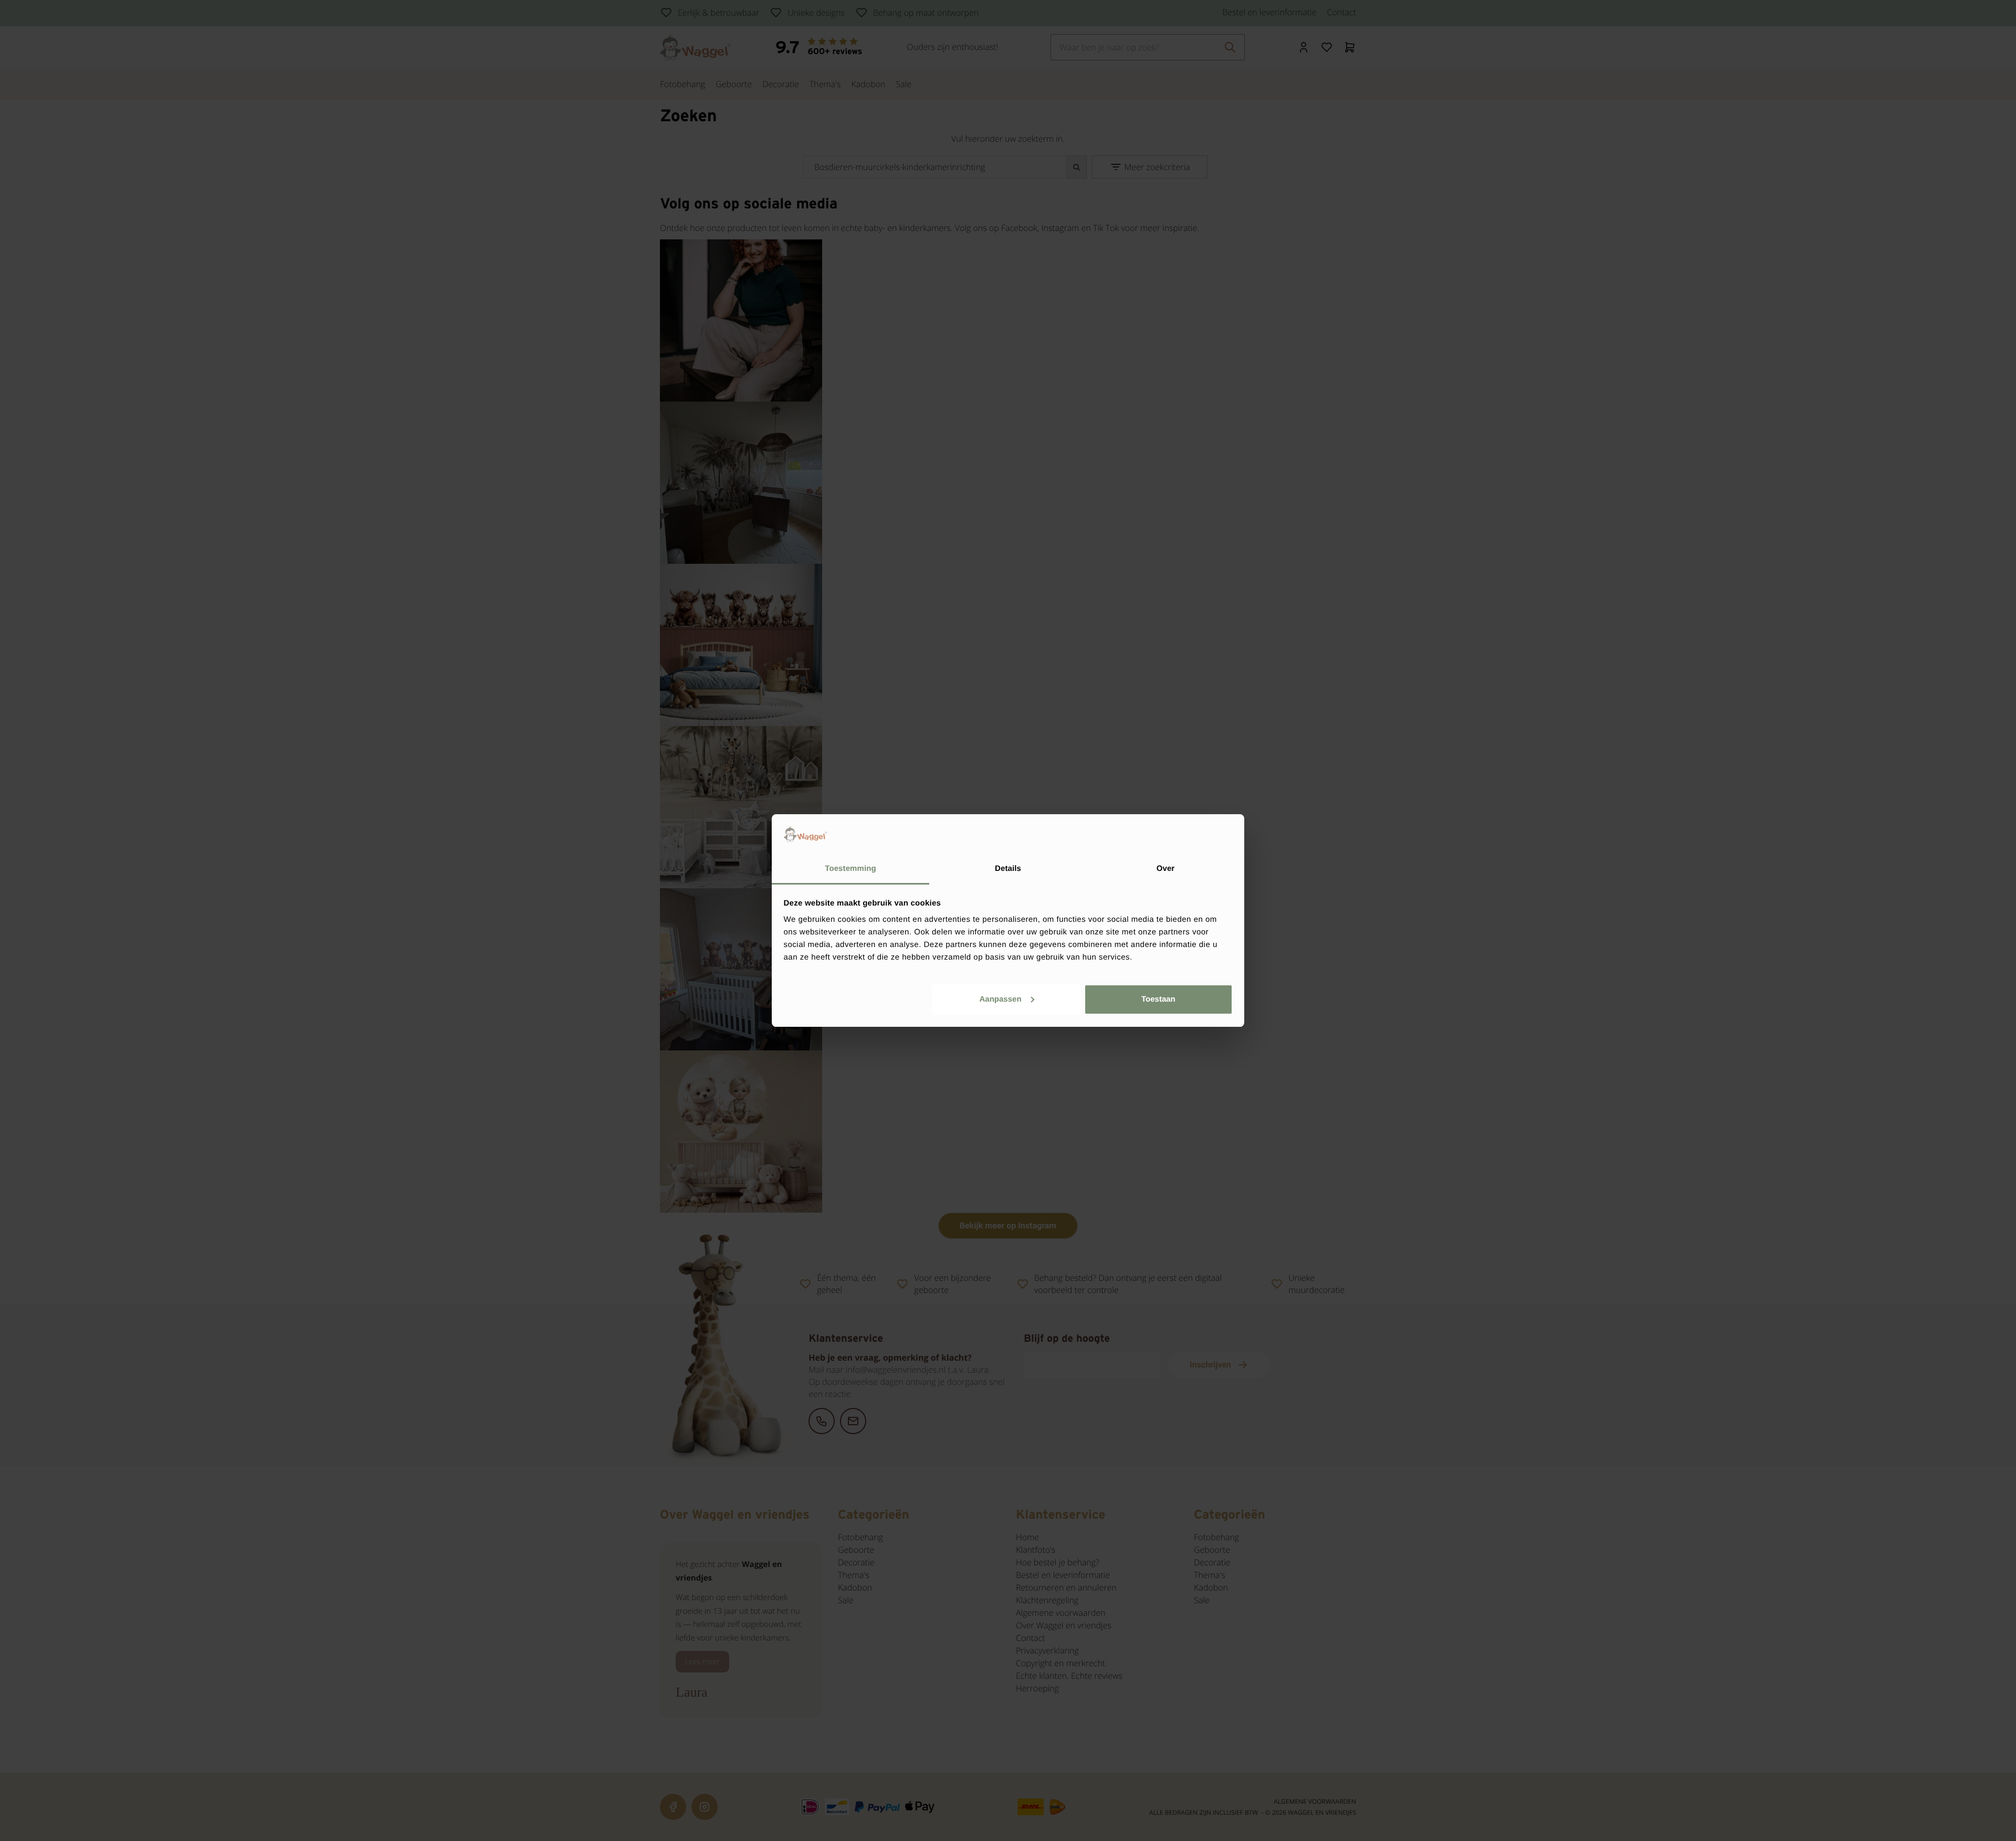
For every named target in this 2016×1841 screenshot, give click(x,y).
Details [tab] (1008, 869)
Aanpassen (1001, 999)
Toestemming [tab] (850, 869)
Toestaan (1158, 999)
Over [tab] (1166, 869)
